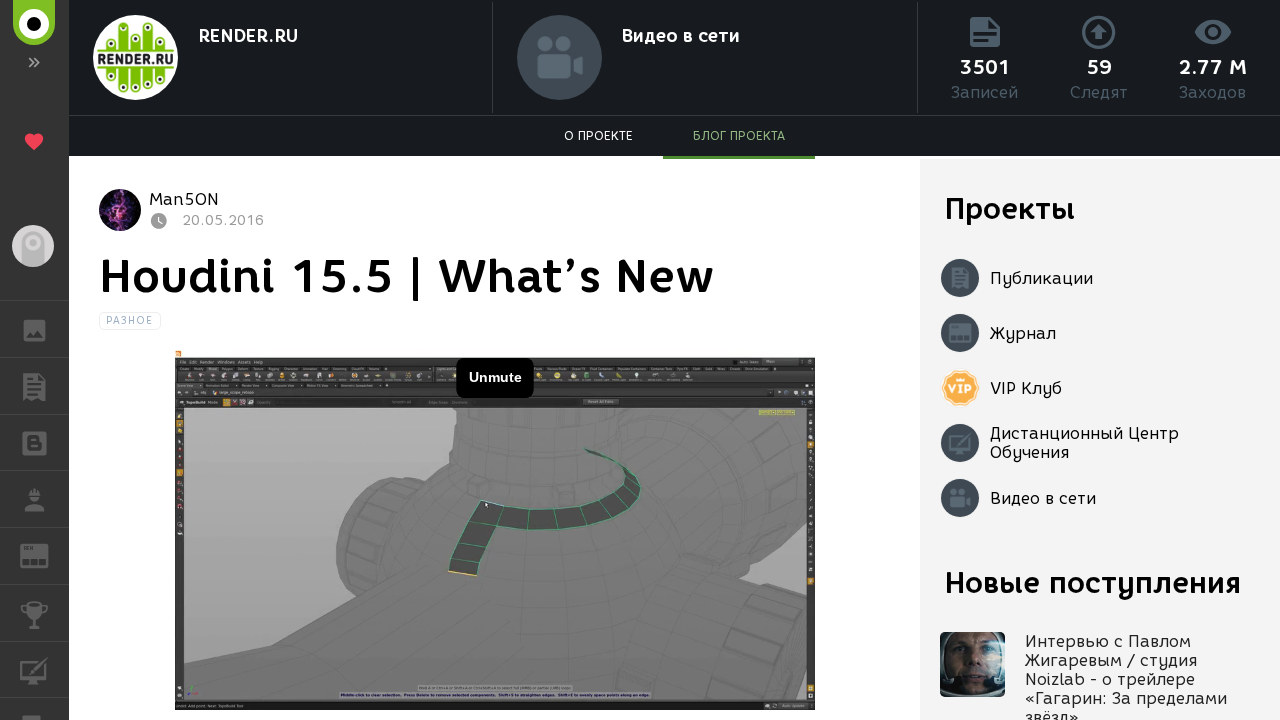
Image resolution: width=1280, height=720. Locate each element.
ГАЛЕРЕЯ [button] (34, 329)
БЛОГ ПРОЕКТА (739, 135)
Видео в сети (681, 36)
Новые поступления (1093, 582)
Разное (130, 320)
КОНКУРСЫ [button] (34, 613)
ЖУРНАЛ (46, 554)
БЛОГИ (34, 443)
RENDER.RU (248, 36)
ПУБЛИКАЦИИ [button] (34, 386)
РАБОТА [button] (34, 499)
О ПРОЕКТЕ (598, 135)
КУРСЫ (34, 670)
